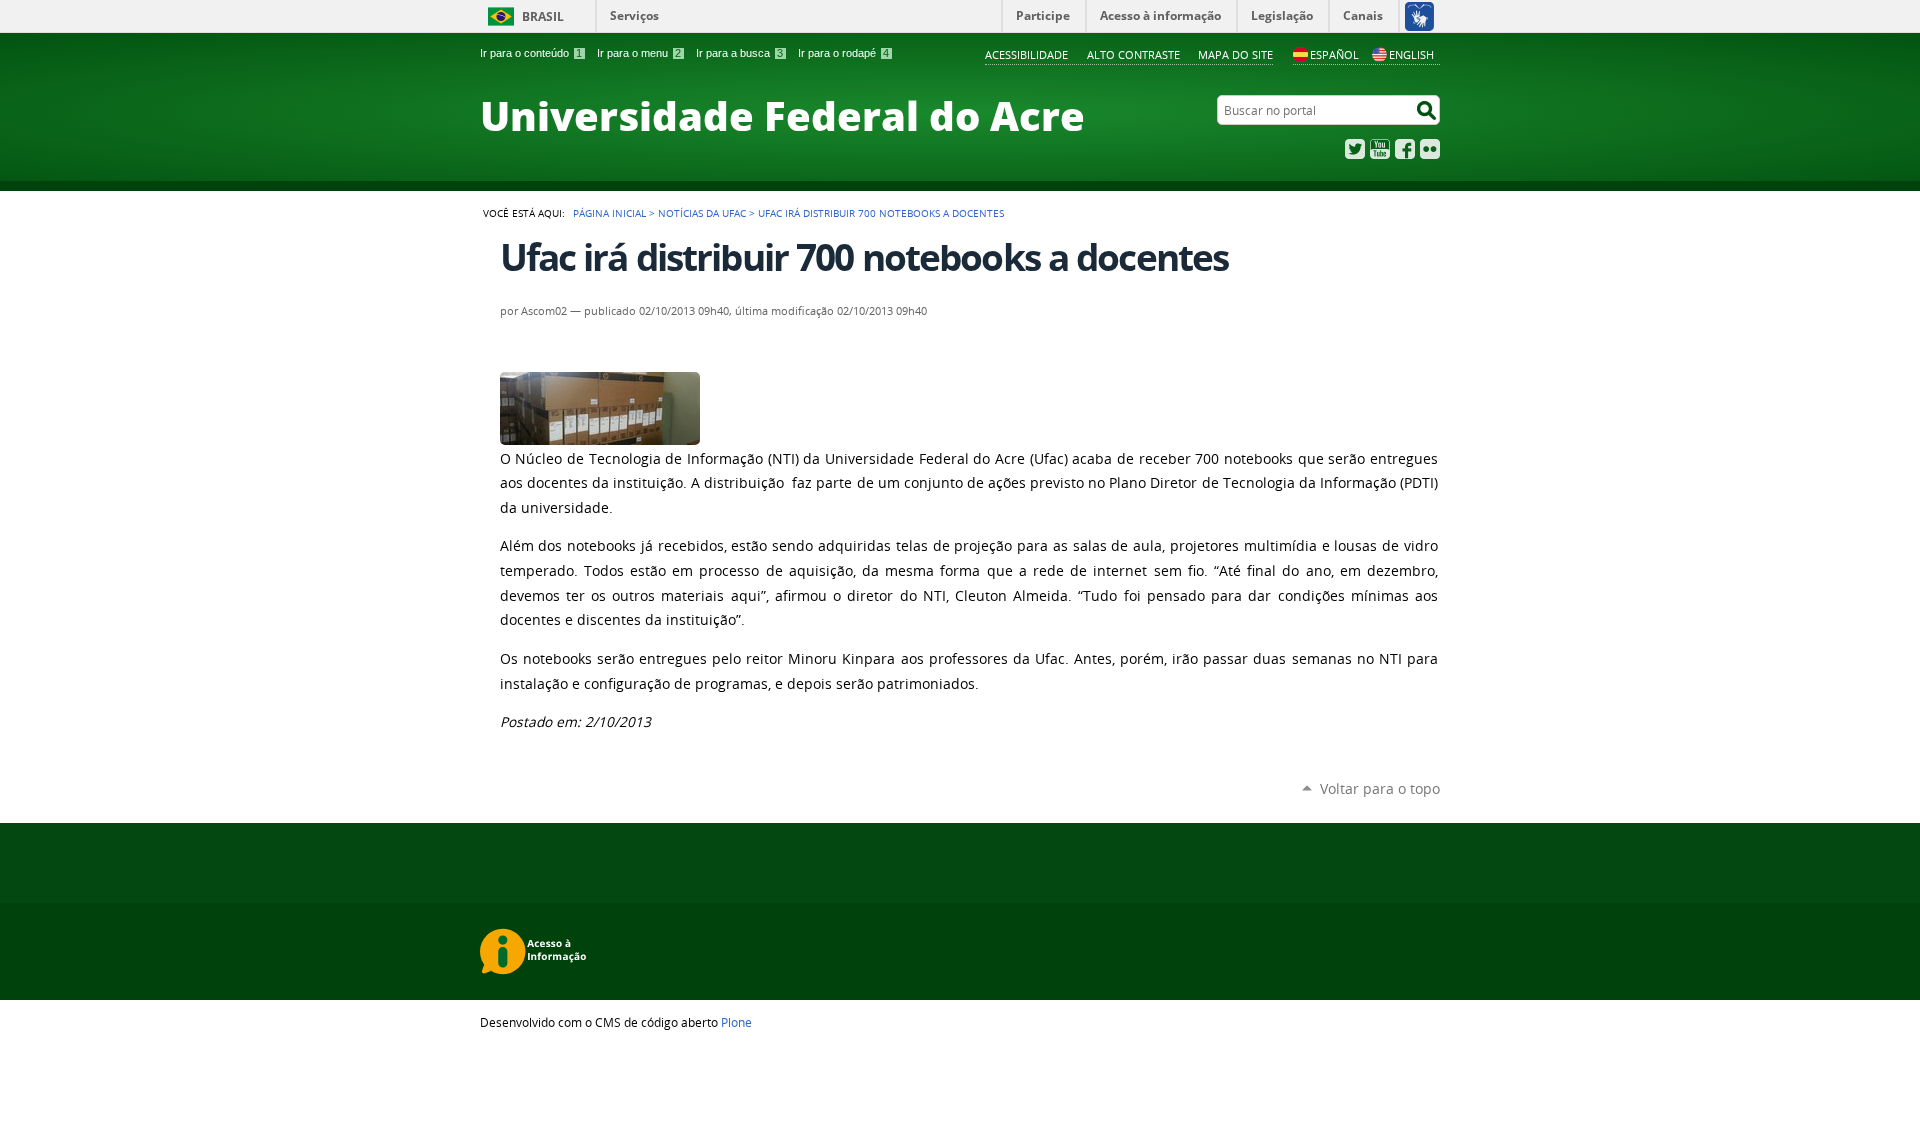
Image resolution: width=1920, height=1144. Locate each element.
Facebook (1405, 149)
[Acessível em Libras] (1418, 16)
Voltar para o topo (1380, 788)
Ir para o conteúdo (531, 53)
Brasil (543, 16)
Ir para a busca (739, 53)
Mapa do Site (1235, 54)
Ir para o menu (639, 53)
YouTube (1380, 149)
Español (1334, 54)
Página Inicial (609, 213)
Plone (736, 1022)
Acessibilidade (1026, 54)
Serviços (634, 15)
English (1411, 54)
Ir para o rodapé (843, 53)
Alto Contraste (1133, 54)
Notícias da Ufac (702, 213)
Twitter (1355, 149)
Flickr (1430, 149)
